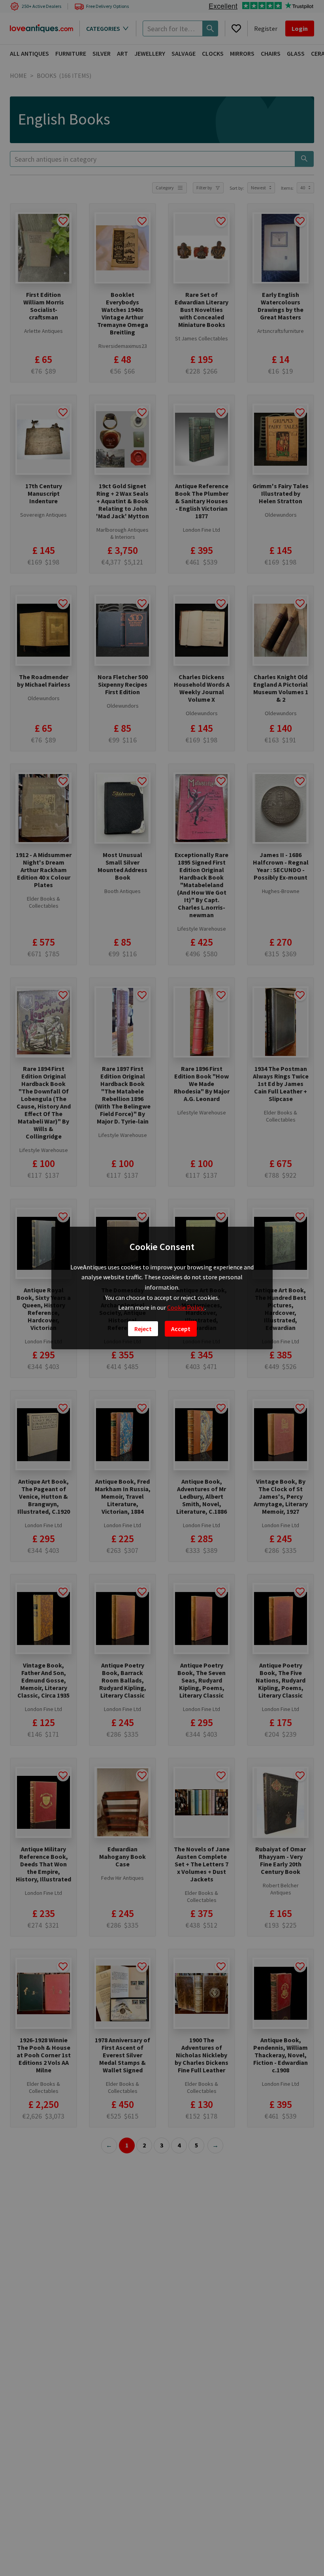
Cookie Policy (186, 1307)
